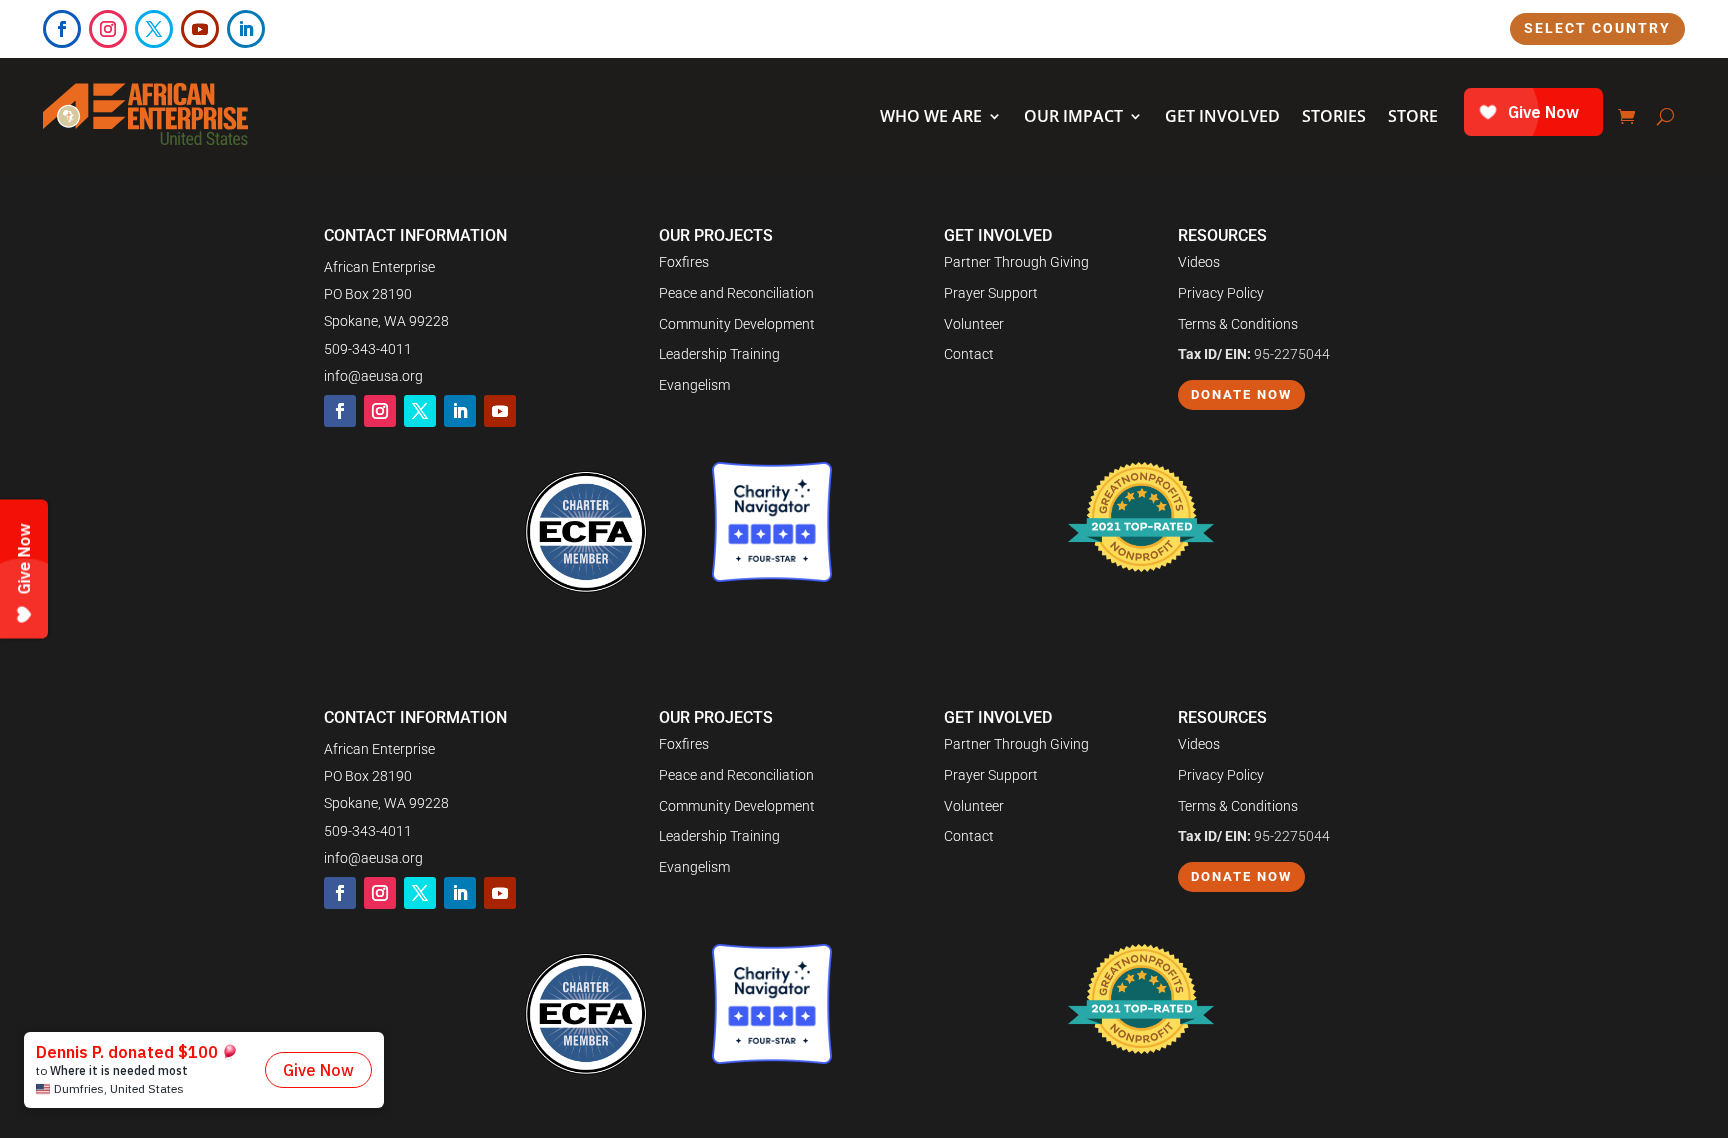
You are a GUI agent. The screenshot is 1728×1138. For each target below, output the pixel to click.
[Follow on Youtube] (200, 29)
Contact (969, 354)
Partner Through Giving (1016, 262)
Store (1413, 116)
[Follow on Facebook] (62, 29)
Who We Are (931, 116)
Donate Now (1241, 394)
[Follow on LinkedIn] (246, 29)
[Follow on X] (154, 29)
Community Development (737, 324)
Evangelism (694, 385)
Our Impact (1073, 116)
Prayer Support (991, 293)
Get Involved (1222, 116)
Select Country (1597, 28)
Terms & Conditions (1238, 324)
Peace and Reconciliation (736, 293)
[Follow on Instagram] (108, 29)
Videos (1199, 262)
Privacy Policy (1221, 293)
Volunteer (974, 324)
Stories (1334, 116)
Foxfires (684, 262)
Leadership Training (719, 354)
